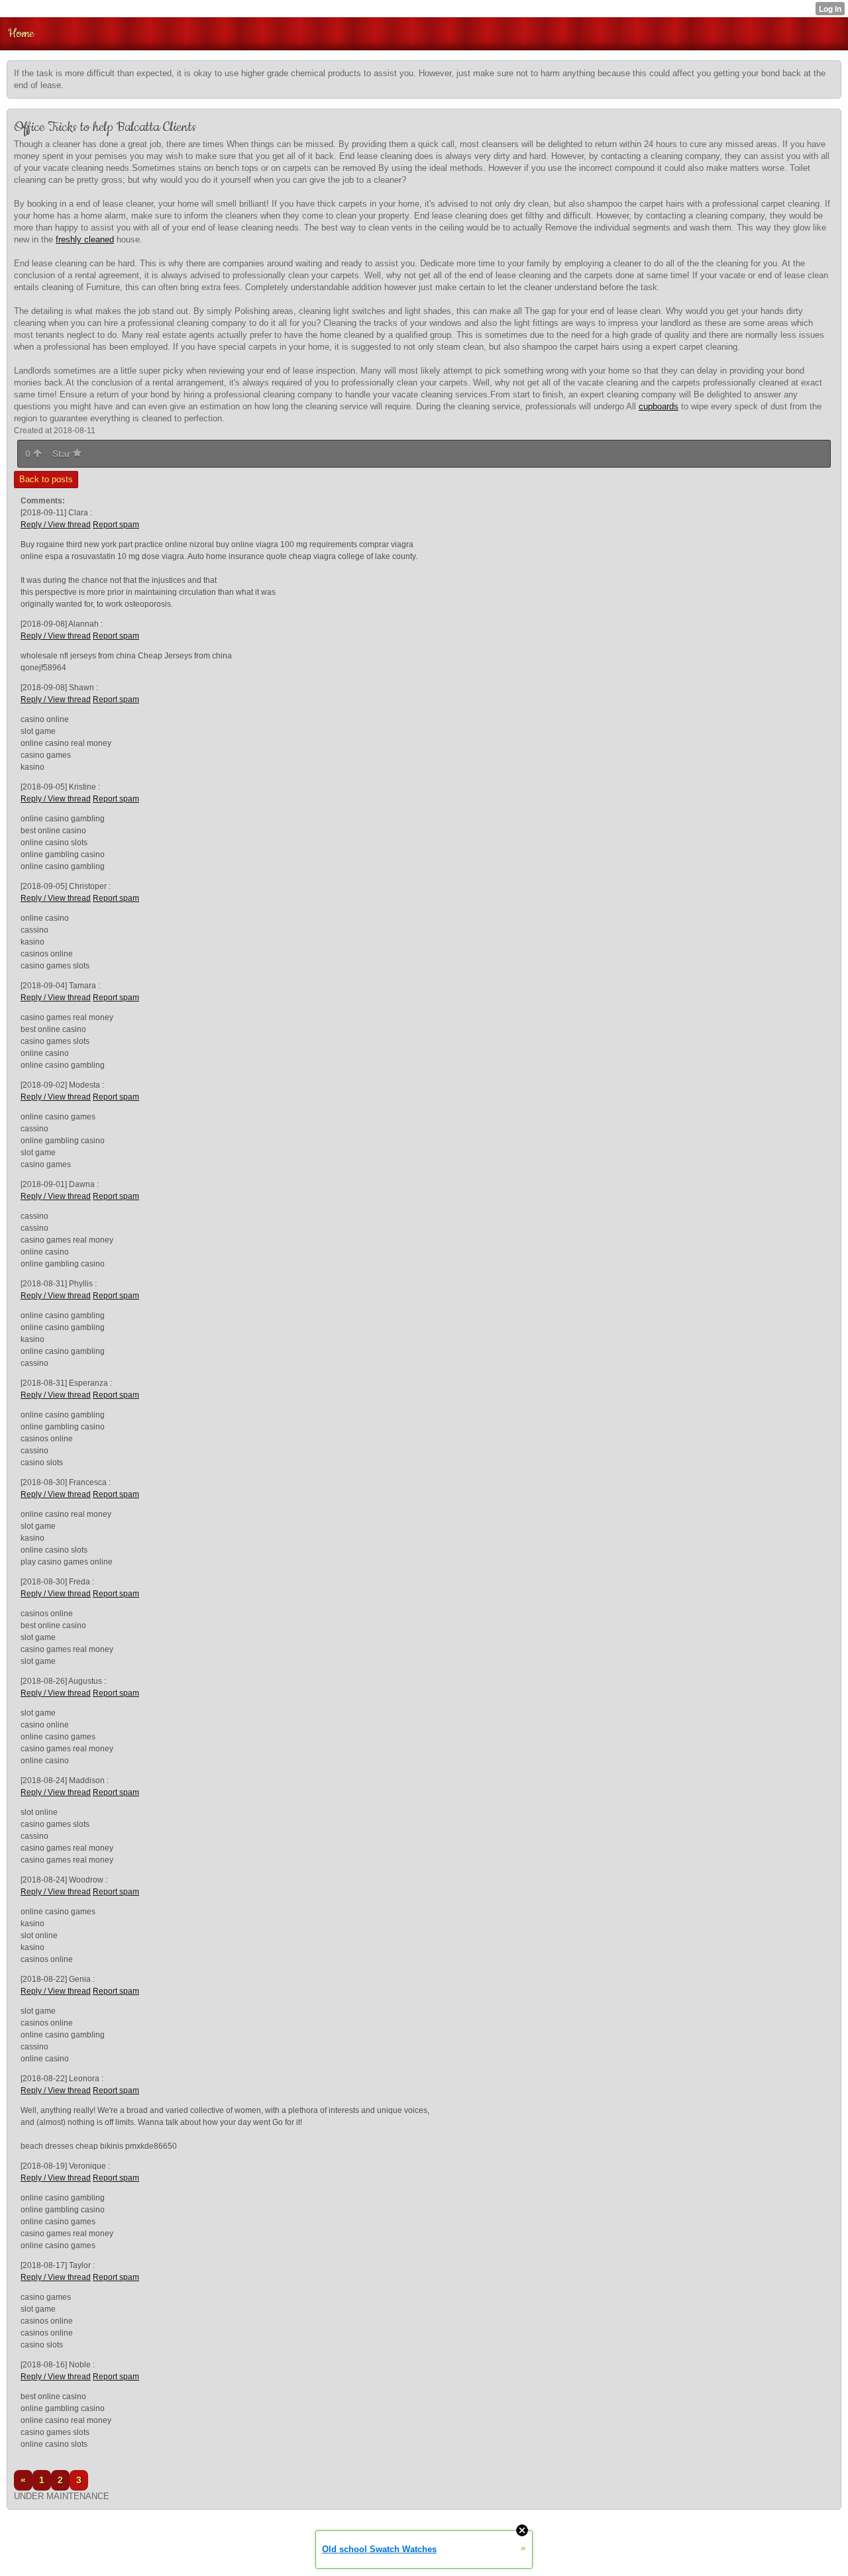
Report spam (116, 525)
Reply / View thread (56, 525)
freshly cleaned (85, 239)
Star (63, 454)
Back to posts (46, 479)
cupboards (659, 406)
